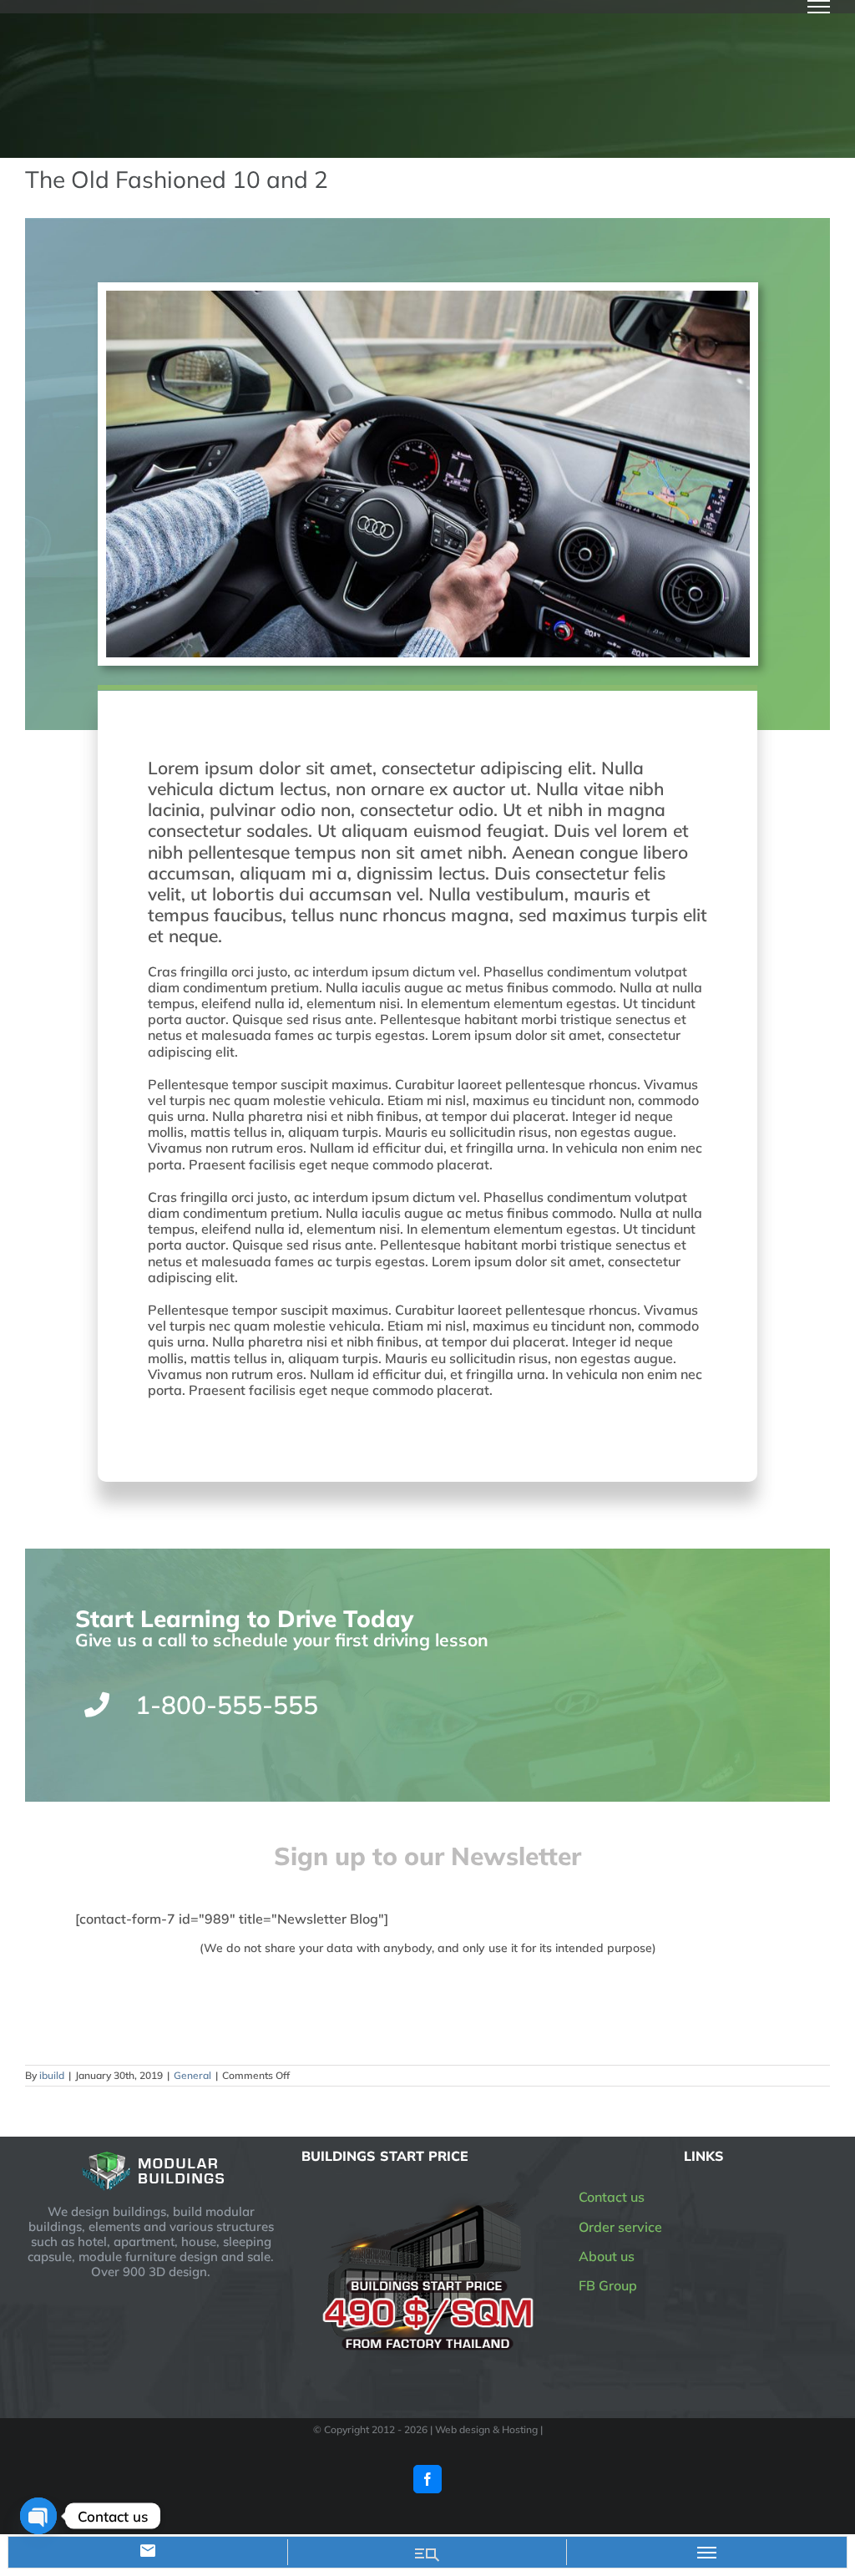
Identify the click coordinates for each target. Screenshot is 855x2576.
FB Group (608, 2285)
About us (607, 2256)
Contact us (612, 2197)
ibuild (52, 2075)
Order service (620, 2227)
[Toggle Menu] (819, 7)
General (192, 2075)
